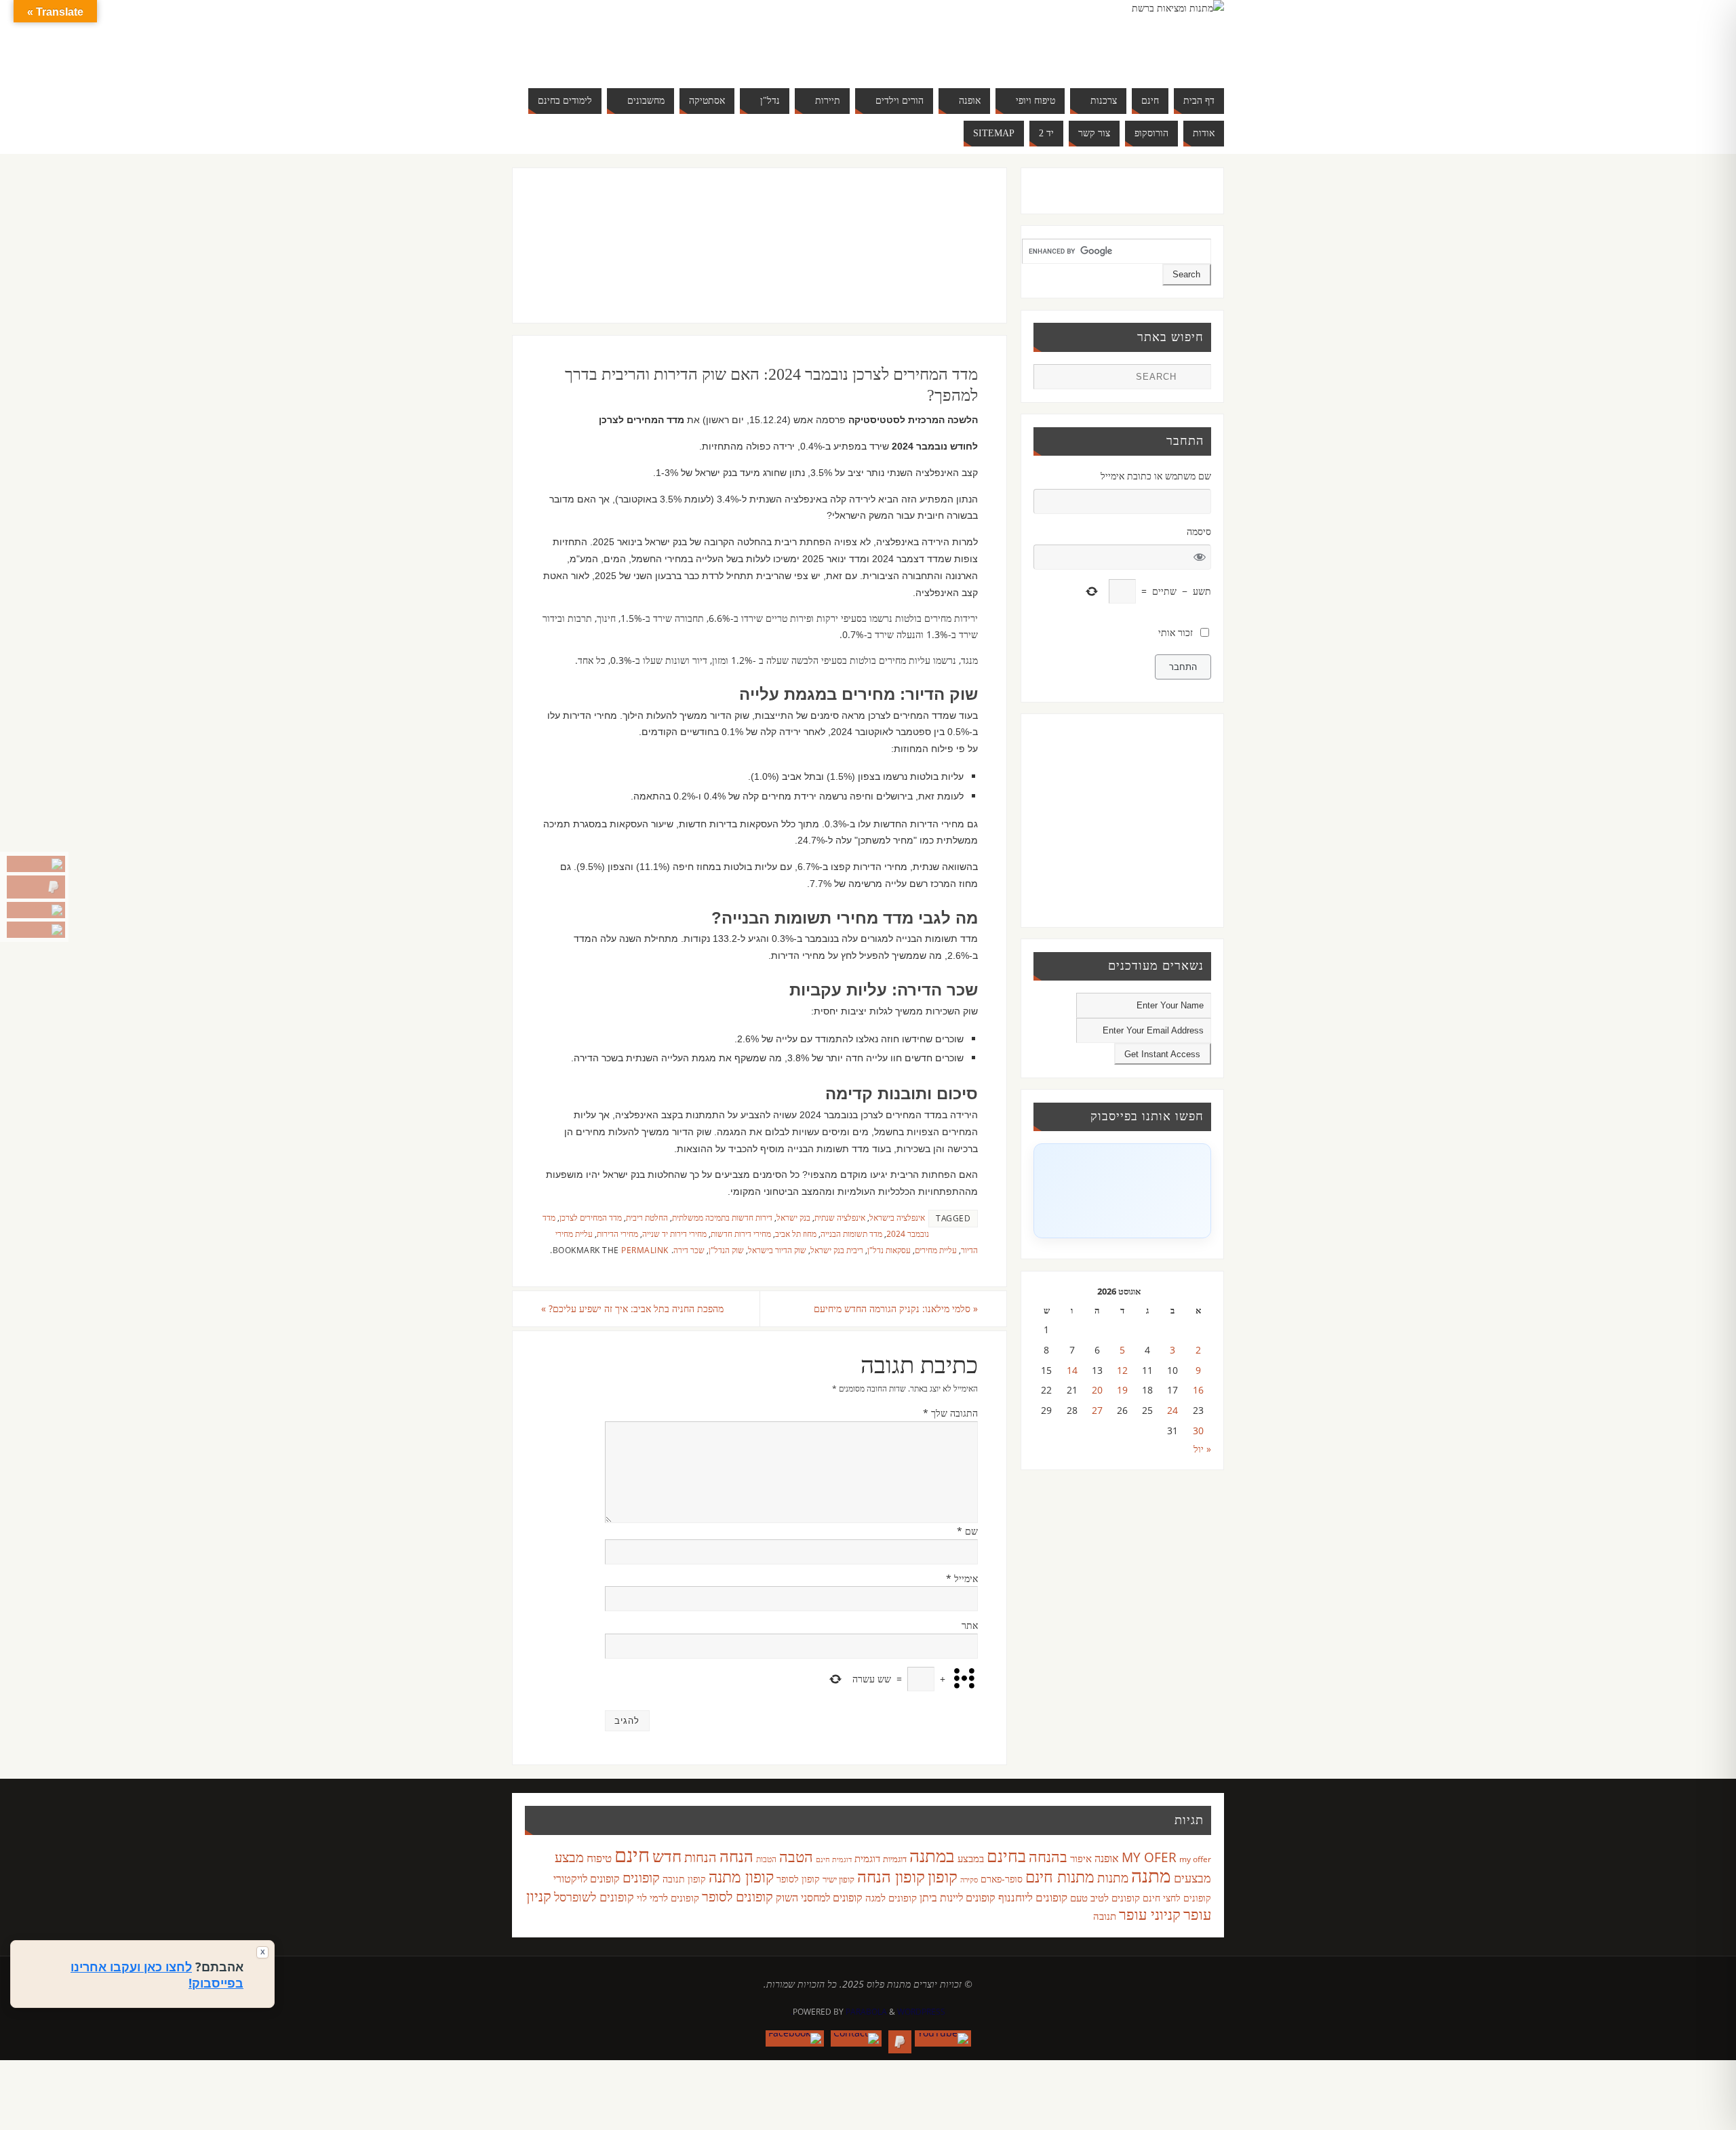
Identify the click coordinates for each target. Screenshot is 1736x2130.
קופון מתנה (741, 1877)
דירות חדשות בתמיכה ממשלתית (722, 1217)
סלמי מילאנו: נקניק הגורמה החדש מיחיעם (896, 1308)
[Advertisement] (731, 259)
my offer (1195, 1859)
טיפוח (599, 1858)
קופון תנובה (684, 1879)
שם (967, 1531)
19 (1122, 1390)
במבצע (971, 1858)
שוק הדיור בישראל (777, 1250)
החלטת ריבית (647, 1217)
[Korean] (681, 38)
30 (1198, 1431)
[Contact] (36, 910)
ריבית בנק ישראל (837, 1250)
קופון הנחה (891, 1876)
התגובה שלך (950, 1413)
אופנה (1107, 1858)
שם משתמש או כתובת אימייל (1156, 476)
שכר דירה (689, 1250)
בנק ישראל (793, 1217)
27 (1097, 1410)
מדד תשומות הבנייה (851, 1234)
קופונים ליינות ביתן (958, 1897)
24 (1172, 1410)
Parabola (866, 2012)
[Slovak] (627, 54)
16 (1198, 1390)
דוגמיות (895, 1859)
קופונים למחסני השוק (819, 1897)
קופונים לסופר (737, 1896)
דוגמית (867, 1858)
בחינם (1006, 1855)
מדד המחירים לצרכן (591, 1217)
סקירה (969, 1879)
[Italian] (654, 38)
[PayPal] (36, 887)
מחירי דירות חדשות (741, 1234)
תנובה (1105, 1916)
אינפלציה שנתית (840, 1217)
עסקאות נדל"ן (889, 1250)
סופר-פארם (1002, 1879)
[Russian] (613, 54)
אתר (970, 1625)
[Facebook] (36, 930)
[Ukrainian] (654, 54)
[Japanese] (667, 38)
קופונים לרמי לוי (668, 1897)
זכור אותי (1176, 632)
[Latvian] (694, 38)
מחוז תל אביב (796, 1234)
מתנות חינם (1060, 1876)
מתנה (1151, 1875)
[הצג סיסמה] (1200, 557)
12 (1122, 1370)
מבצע (569, 1857)
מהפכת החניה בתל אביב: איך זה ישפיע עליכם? (632, 1308)
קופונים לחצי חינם (1177, 1898)
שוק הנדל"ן (726, 1250)
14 (1072, 1370)
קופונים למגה (891, 1897)
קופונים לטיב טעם (1105, 1897)
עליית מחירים (936, 1250)
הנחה (736, 1856)
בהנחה (1048, 1856)
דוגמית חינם (834, 1859)
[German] (627, 38)
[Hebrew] (640, 38)
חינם (632, 1855)
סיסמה (1199, 531)
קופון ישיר (839, 1879)
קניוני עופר (1150, 1914)
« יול (1202, 1449)
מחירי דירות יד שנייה (674, 1234)
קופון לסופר (798, 1879)
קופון (943, 1876)
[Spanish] (640, 54)
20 (1097, 1390)
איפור (1081, 1858)
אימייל (962, 1578)
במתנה (932, 1855)
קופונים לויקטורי (587, 1878)
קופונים (641, 1877)
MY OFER (1149, 1857)
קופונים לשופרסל (594, 1897)
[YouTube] (36, 864)
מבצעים (1192, 1877)
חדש (667, 1856)
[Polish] (708, 38)
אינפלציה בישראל (897, 1217)
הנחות (701, 1857)
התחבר (1183, 667)
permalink (645, 1250)
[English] (613, 38)
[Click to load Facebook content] (1122, 1191)
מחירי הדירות (617, 1234)
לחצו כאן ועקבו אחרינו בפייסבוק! (157, 1975)
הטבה (796, 1856)
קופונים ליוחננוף (1033, 1897)
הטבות (766, 1859)
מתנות (1113, 1877)
